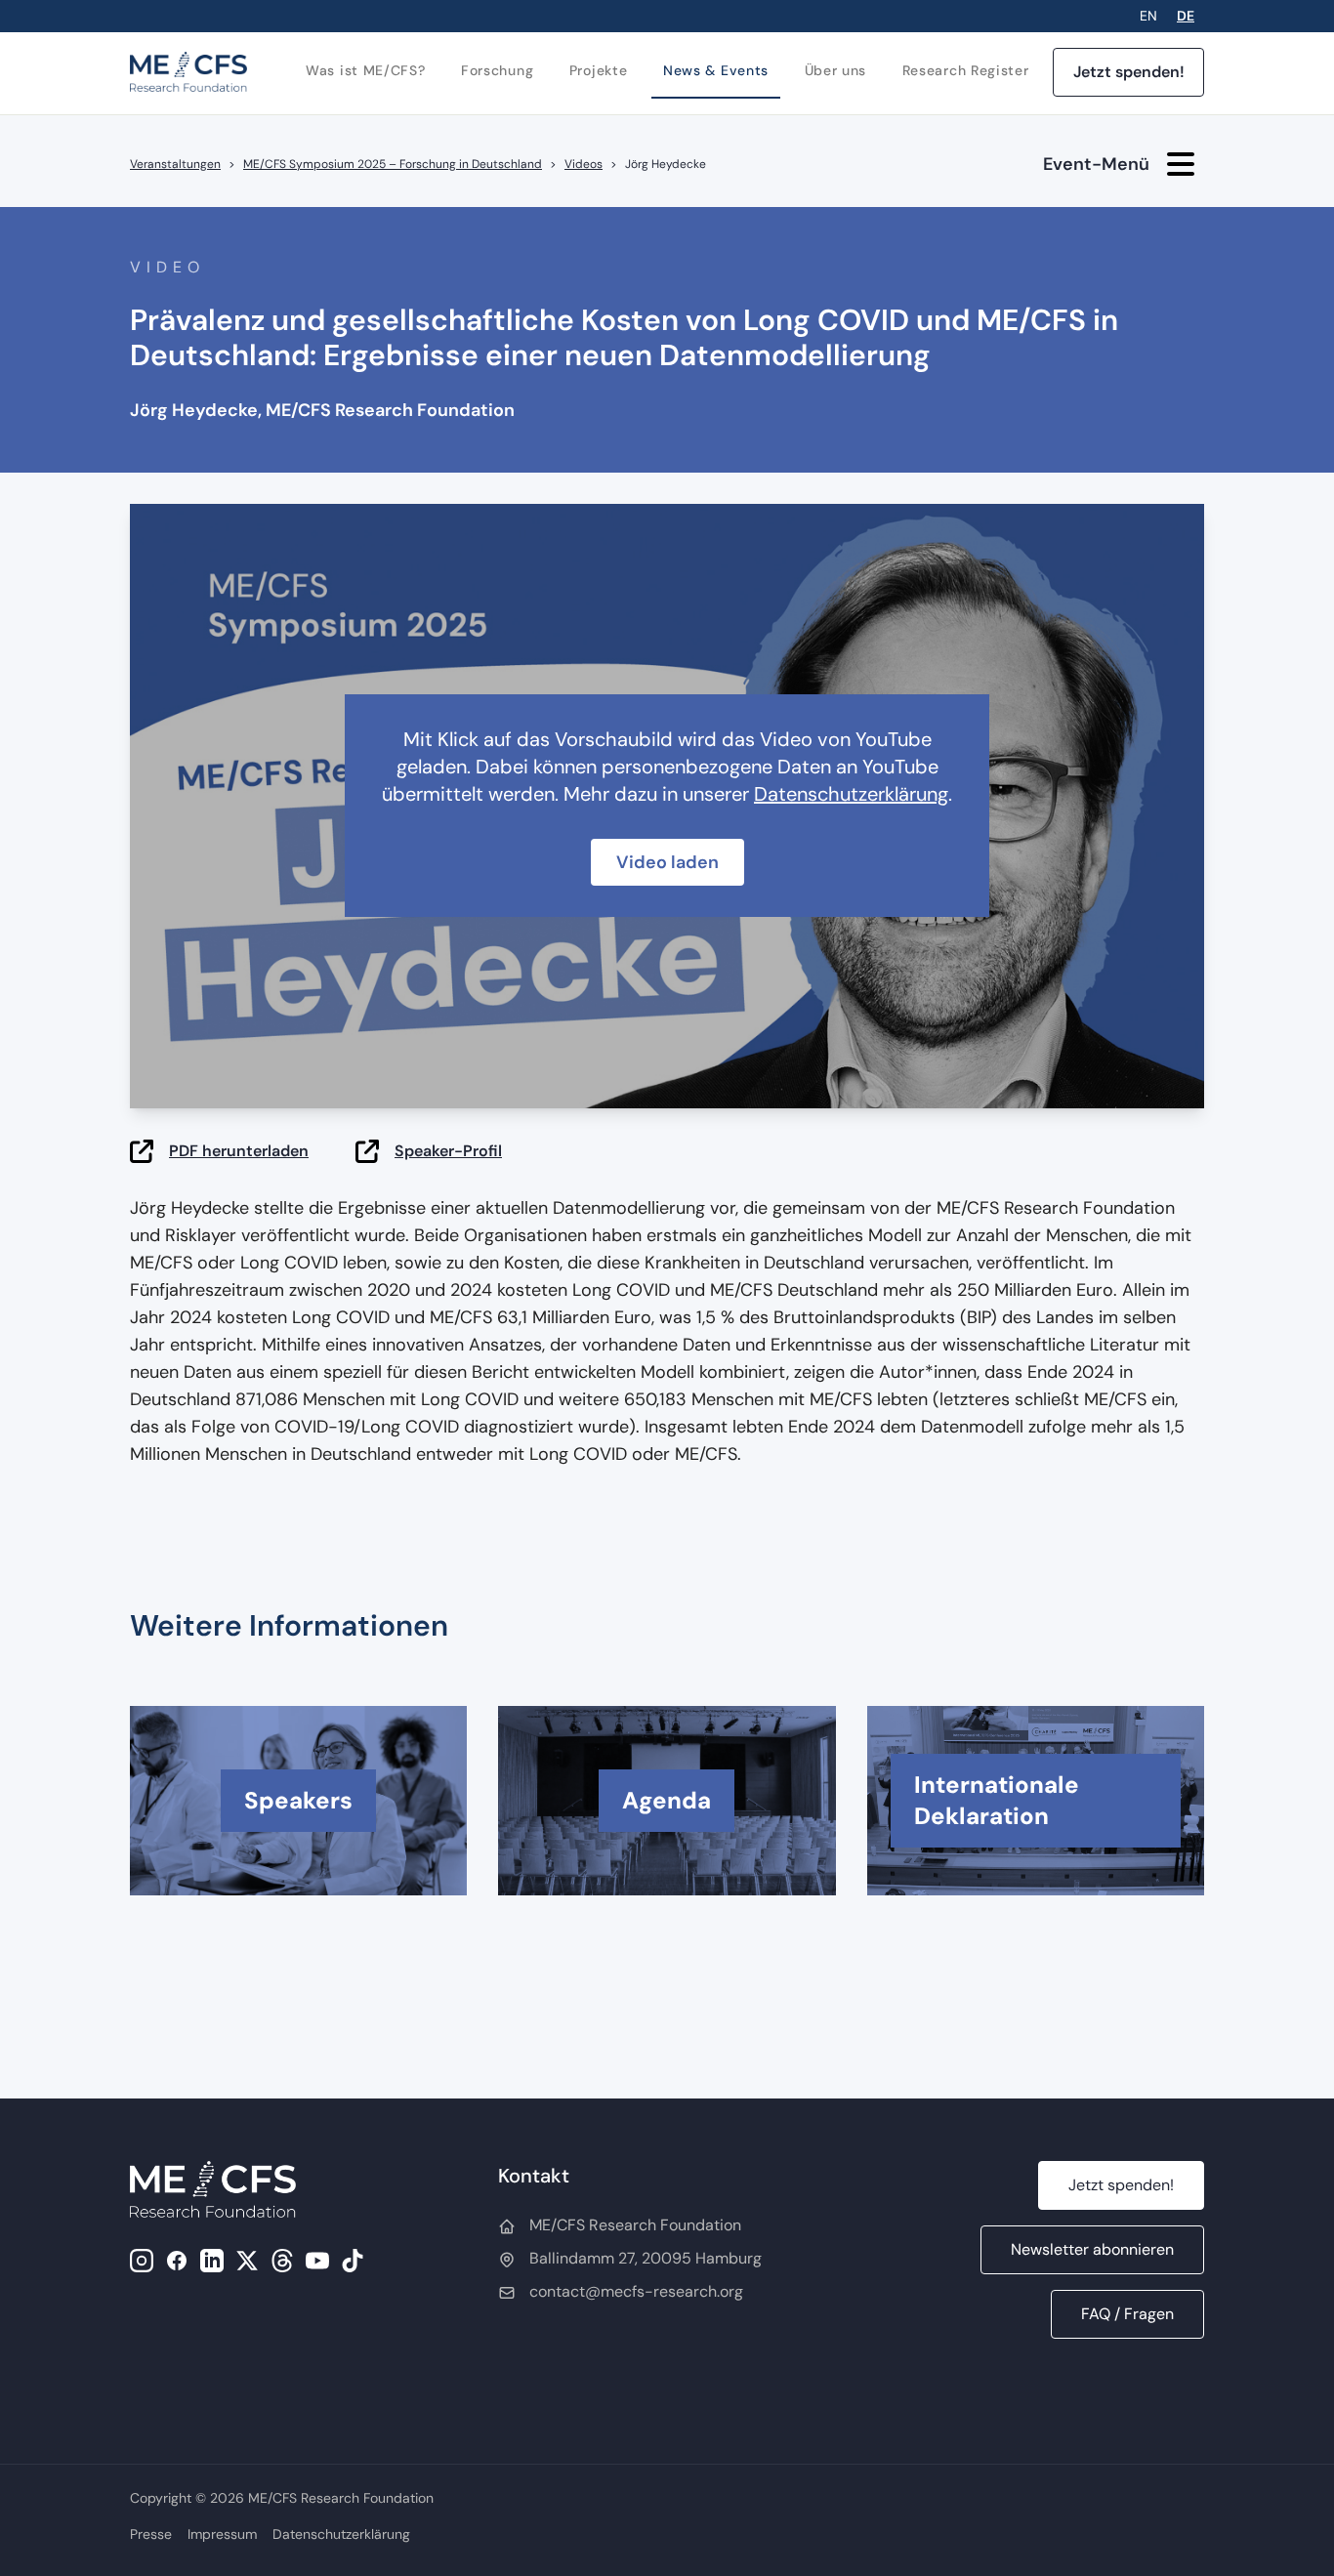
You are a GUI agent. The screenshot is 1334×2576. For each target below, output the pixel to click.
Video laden (667, 862)
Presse (151, 2534)
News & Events (716, 70)
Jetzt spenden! (1129, 72)
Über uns (836, 70)
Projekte (599, 70)
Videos (584, 164)
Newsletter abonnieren (1092, 2249)
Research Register (966, 70)
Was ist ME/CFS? (366, 70)
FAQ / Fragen (1127, 2314)
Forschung (497, 70)
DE (1186, 16)
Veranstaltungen (175, 164)
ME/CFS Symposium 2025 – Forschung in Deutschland (393, 164)
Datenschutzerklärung (851, 794)
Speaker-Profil (448, 1151)
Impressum (222, 2534)
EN (1148, 16)
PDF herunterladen (239, 1151)
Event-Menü (1096, 164)
